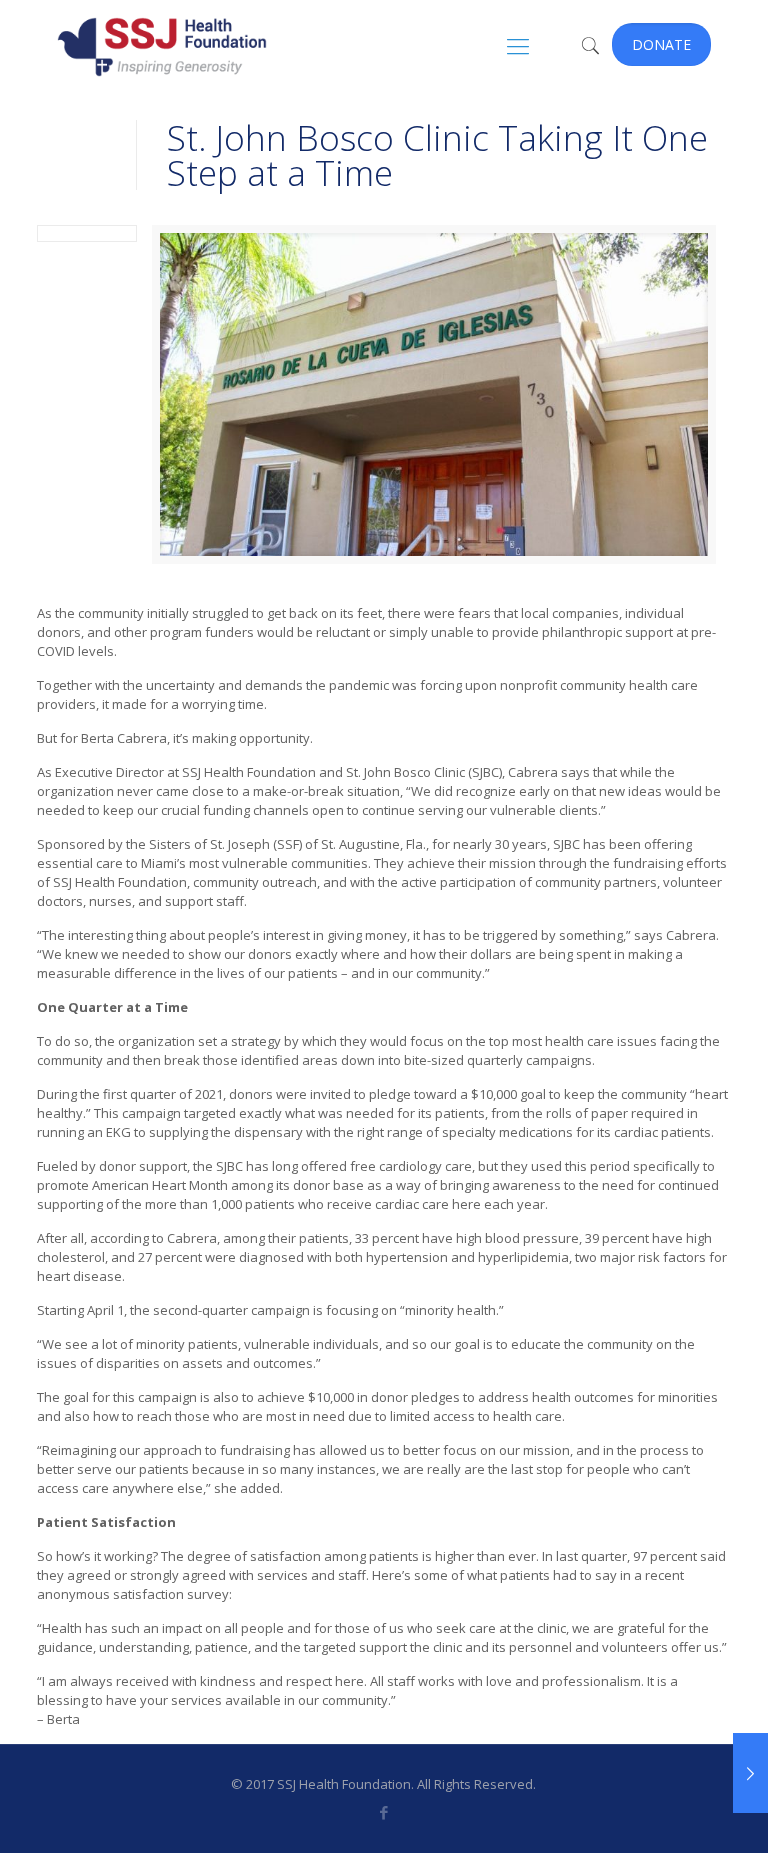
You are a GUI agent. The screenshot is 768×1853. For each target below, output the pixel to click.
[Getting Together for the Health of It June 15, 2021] (750, 1773)
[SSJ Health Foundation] (162, 45)
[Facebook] (383, 1812)
